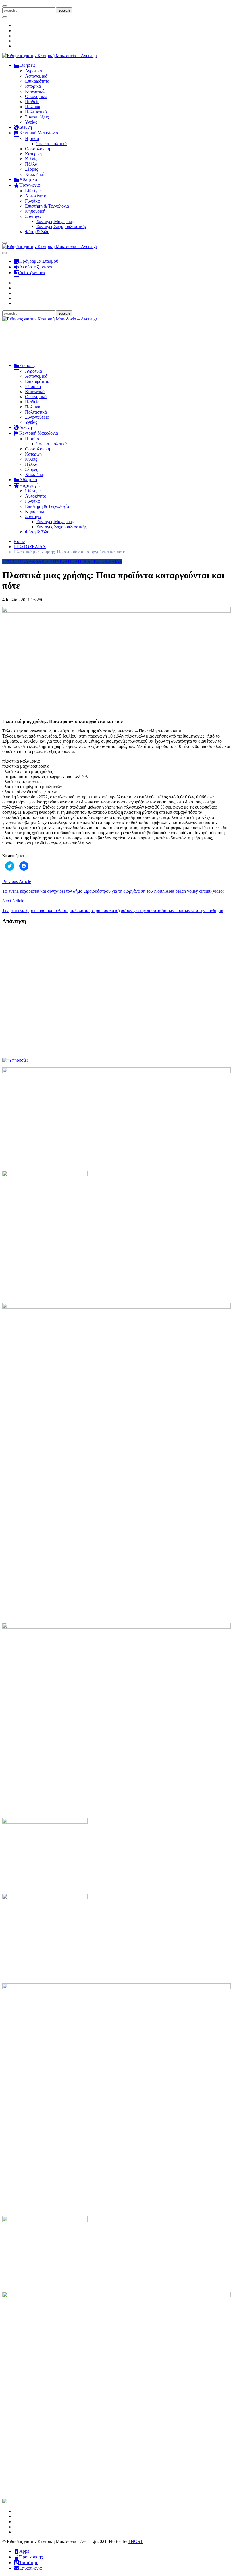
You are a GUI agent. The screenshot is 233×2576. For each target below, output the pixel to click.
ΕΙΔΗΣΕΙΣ (12, 561)
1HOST (136, 2541)
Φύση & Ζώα (37, 232)
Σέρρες (31, 169)
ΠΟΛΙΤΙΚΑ (79, 561)
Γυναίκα (32, 201)
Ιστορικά (33, 86)
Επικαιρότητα (37, 81)
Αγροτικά (34, 71)
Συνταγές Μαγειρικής (56, 221)
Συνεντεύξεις (37, 117)
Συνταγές (33, 216)
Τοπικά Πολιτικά (52, 144)
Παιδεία (32, 102)
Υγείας (31, 122)
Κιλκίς (31, 159)
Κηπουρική (35, 211)
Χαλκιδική (35, 174)
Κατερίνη (33, 154)
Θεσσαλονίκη (38, 149)
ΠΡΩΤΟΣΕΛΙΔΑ (106, 561)
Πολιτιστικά (36, 112)
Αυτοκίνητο (36, 196)
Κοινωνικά (35, 91)
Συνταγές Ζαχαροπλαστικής (61, 227)
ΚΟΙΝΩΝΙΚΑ (55, 561)
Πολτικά (33, 107)
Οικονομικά (36, 96)
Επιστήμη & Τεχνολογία (47, 206)
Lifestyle (33, 191)
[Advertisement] (116, 345)
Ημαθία (32, 138)
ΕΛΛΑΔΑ (32, 561)
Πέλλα (31, 164)
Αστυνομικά (36, 76)
